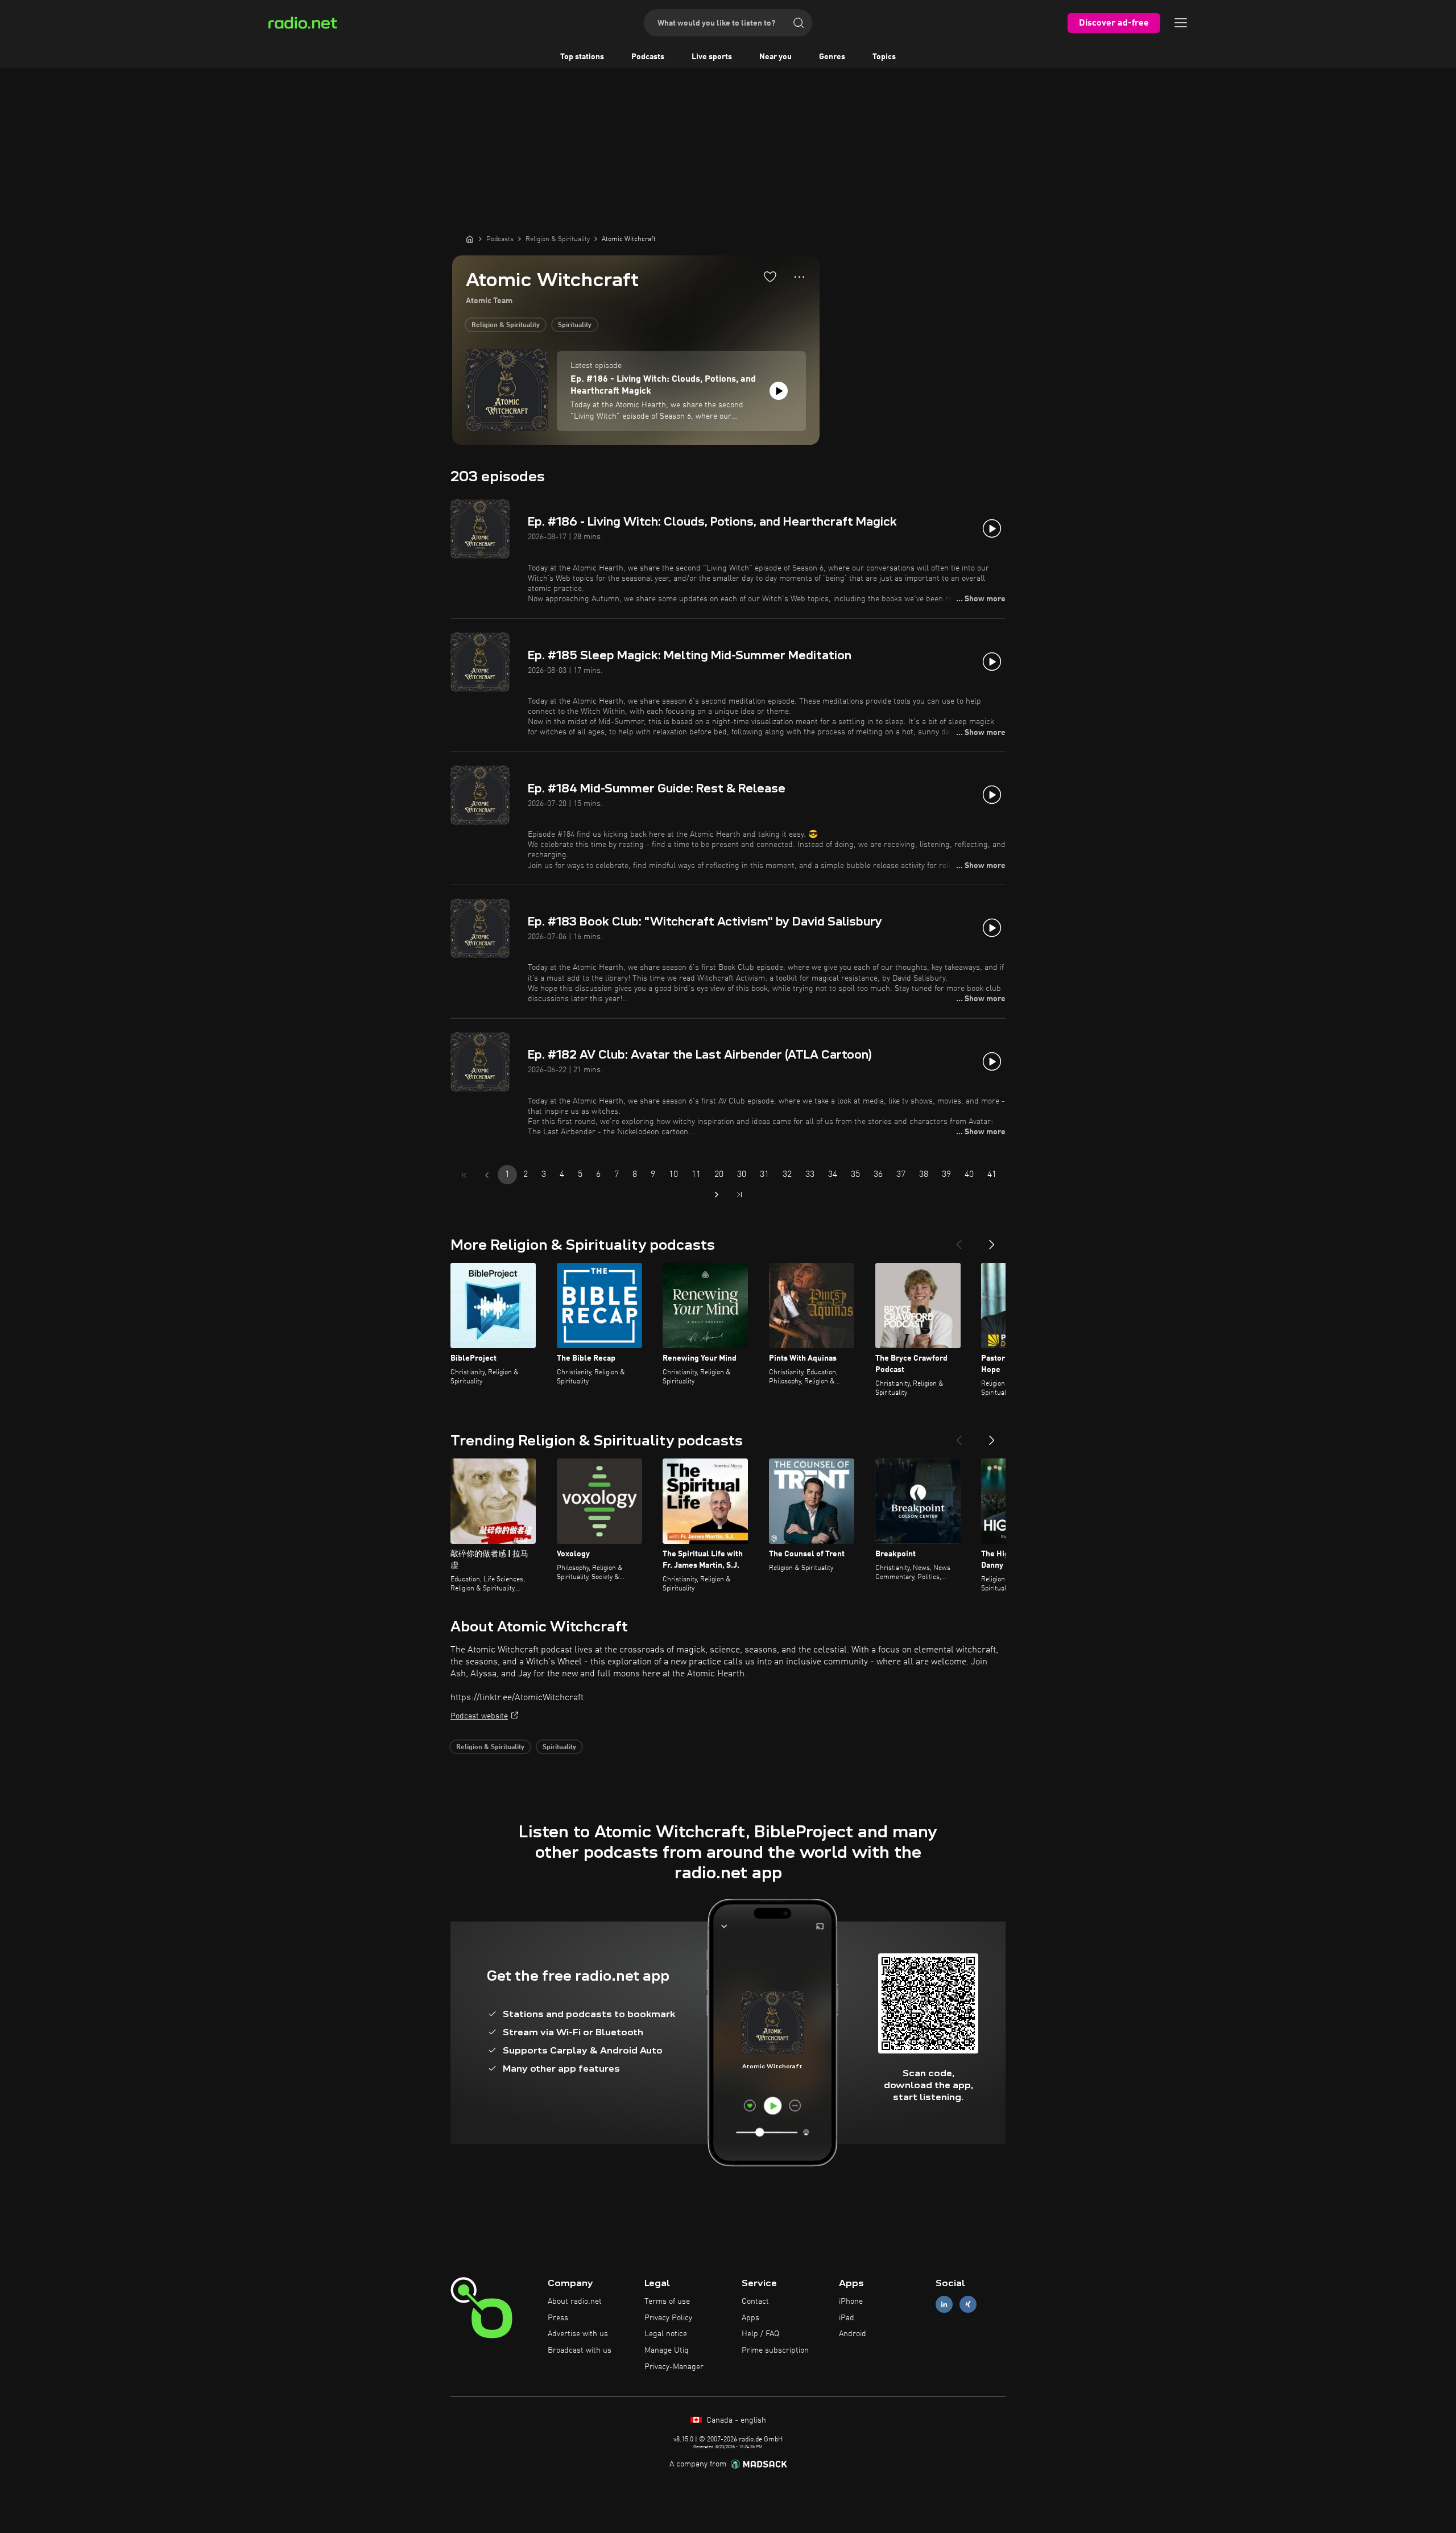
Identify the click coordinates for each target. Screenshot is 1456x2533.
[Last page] (739, 1195)
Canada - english (735, 2420)
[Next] (992, 1240)
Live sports (712, 57)
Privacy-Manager (674, 2367)
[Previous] (959, 1240)
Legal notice (666, 2334)
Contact (755, 2301)
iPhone (851, 2301)
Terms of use (667, 2301)
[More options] (799, 277)
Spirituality (575, 325)
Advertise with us (578, 2334)
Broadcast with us (580, 2350)
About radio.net (575, 2301)
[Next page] (717, 1195)
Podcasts (648, 57)
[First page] (464, 1175)
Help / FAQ (760, 2334)
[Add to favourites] (770, 276)
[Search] (799, 23)
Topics (884, 57)
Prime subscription (775, 2350)
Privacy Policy (668, 2318)
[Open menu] (1181, 23)
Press (558, 2318)
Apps (750, 2318)
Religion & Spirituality (506, 325)
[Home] (470, 239)
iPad (847, 2318)
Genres (832, 57)
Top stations (582, 57)
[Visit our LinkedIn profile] (944, 2304)
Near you (775, 57)
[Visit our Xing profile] (968, 2304)
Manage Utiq (667, 2350)
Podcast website (479, 1716)
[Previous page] (487, 1175)
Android (853, 2334)
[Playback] (779, 391)
